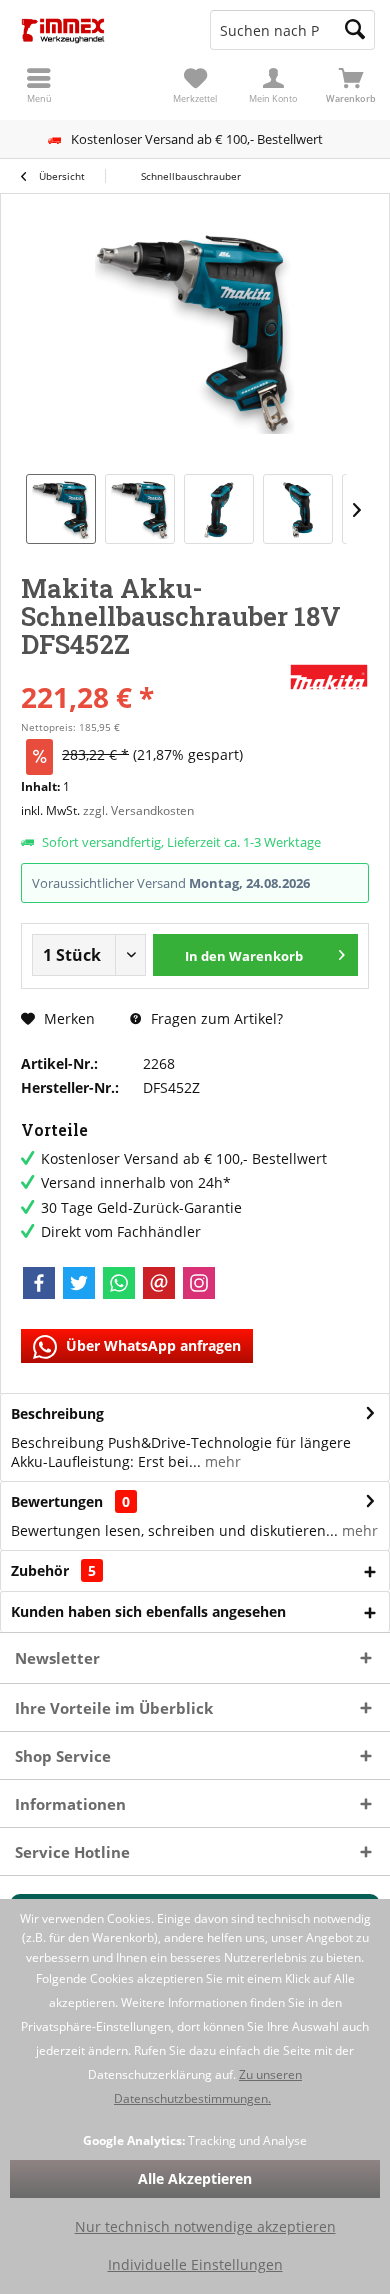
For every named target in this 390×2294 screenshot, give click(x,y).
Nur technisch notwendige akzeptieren (205, 2226)
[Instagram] (199, 1283)
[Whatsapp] (119, 1283)
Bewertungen (57, 1501)
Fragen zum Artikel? (215, 1018)
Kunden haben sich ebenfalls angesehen (148, 1611)
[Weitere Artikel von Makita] (329, 677)
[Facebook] (39, 1283)
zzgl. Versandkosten (138, 810)
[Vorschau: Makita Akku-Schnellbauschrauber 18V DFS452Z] (61, 509)
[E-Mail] (159, 1283)
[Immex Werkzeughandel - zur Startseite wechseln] (97, 30)
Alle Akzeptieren (195, 2178)
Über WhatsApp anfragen (151, 1345)
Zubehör (53, 1570)
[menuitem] (351, 85)
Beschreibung (57, 1413)
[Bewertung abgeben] (152, 670)
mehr (221, 1461)
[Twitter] (79, 1283)
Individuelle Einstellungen (195, 2264)
